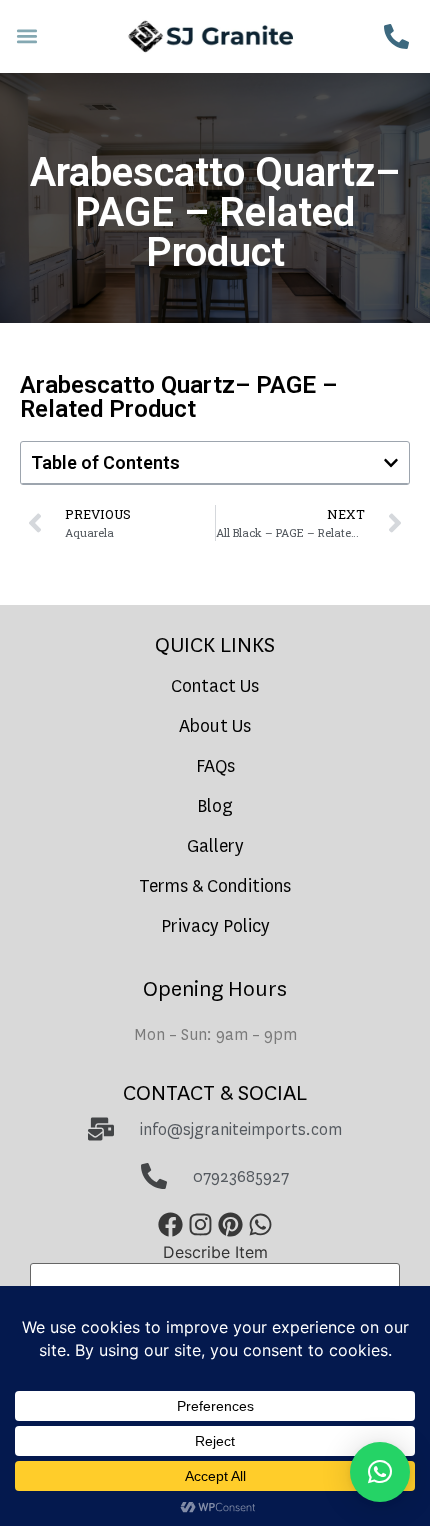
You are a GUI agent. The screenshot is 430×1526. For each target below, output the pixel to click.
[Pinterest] (230, 1225)
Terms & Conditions (215, 886)
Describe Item (215, 1252)
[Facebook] (170, 1225)
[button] (26, 36)
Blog (215, 806)
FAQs (215, 766)
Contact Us (215, 686)
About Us (215, 726)
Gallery (215, 846)
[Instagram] (200, 1225)
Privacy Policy (215, 926)
